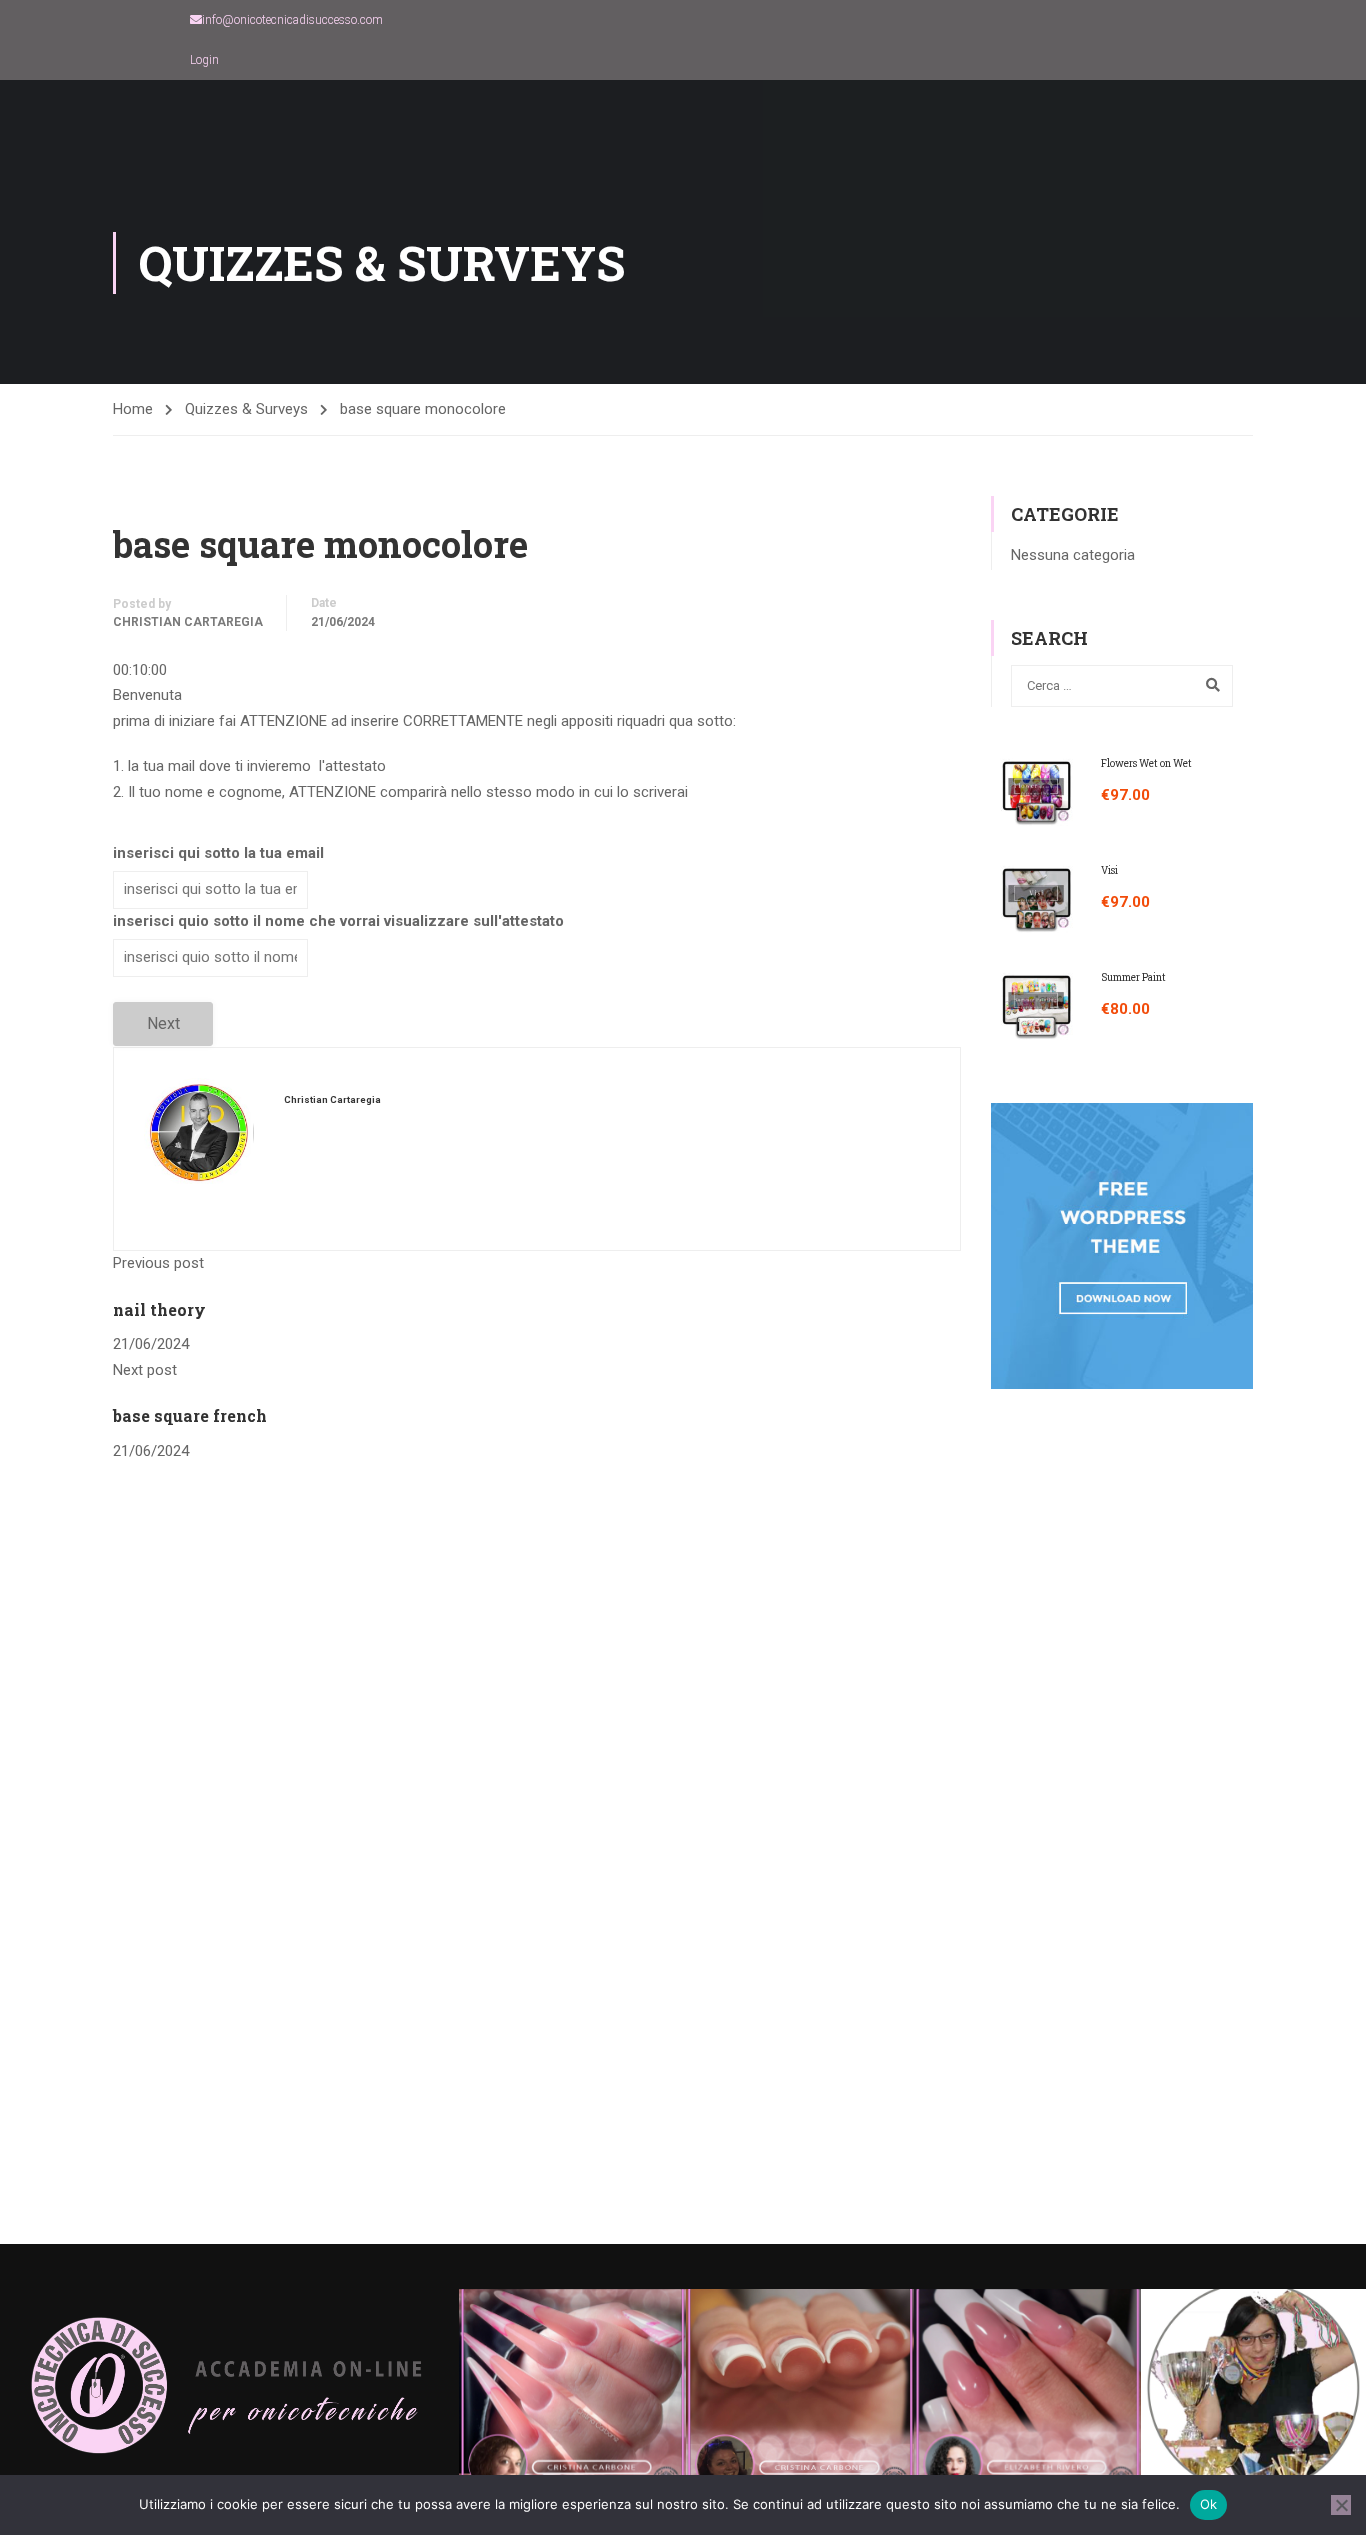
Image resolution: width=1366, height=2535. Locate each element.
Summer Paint (1133, 977)
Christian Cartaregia (188, 622)
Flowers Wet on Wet (1146, 763)
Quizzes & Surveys (246, 409)
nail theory (159, 1309)
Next (163, 1023)
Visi (1109, 870)
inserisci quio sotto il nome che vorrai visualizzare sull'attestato (338, 921)
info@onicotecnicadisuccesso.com (292, 20)
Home (133, 409)
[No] (1341, 2505)
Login (204, 60)
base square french (190, 1415)
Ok (1209, 2504)
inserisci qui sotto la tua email (218, 853)
